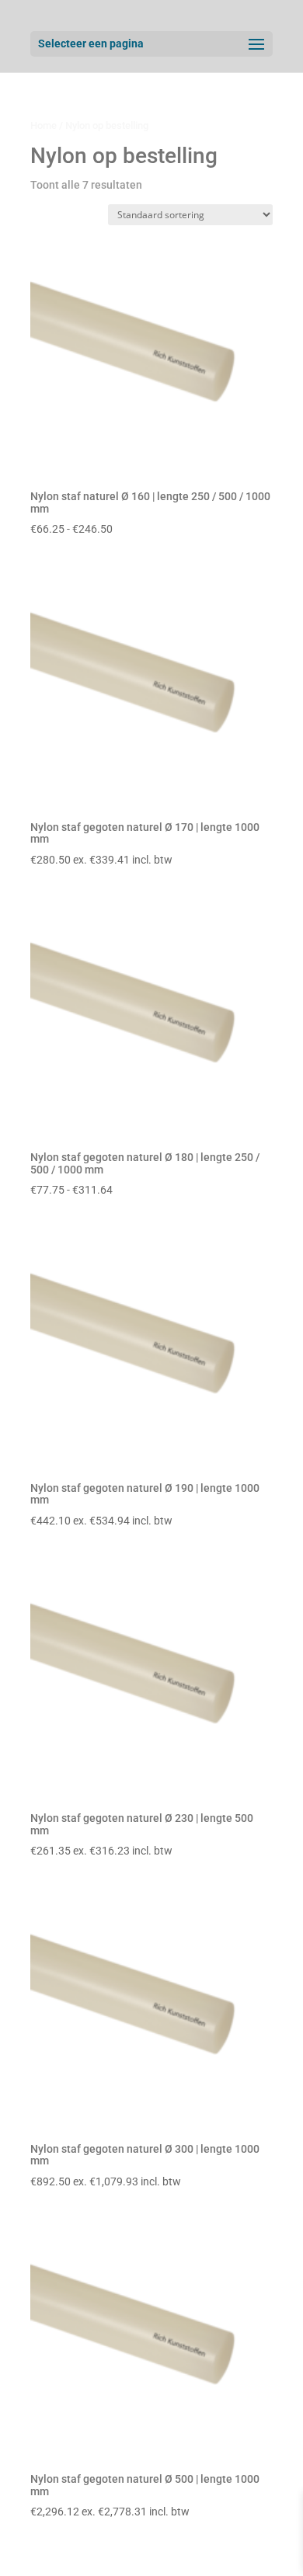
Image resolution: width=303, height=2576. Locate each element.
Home (44, 125)
